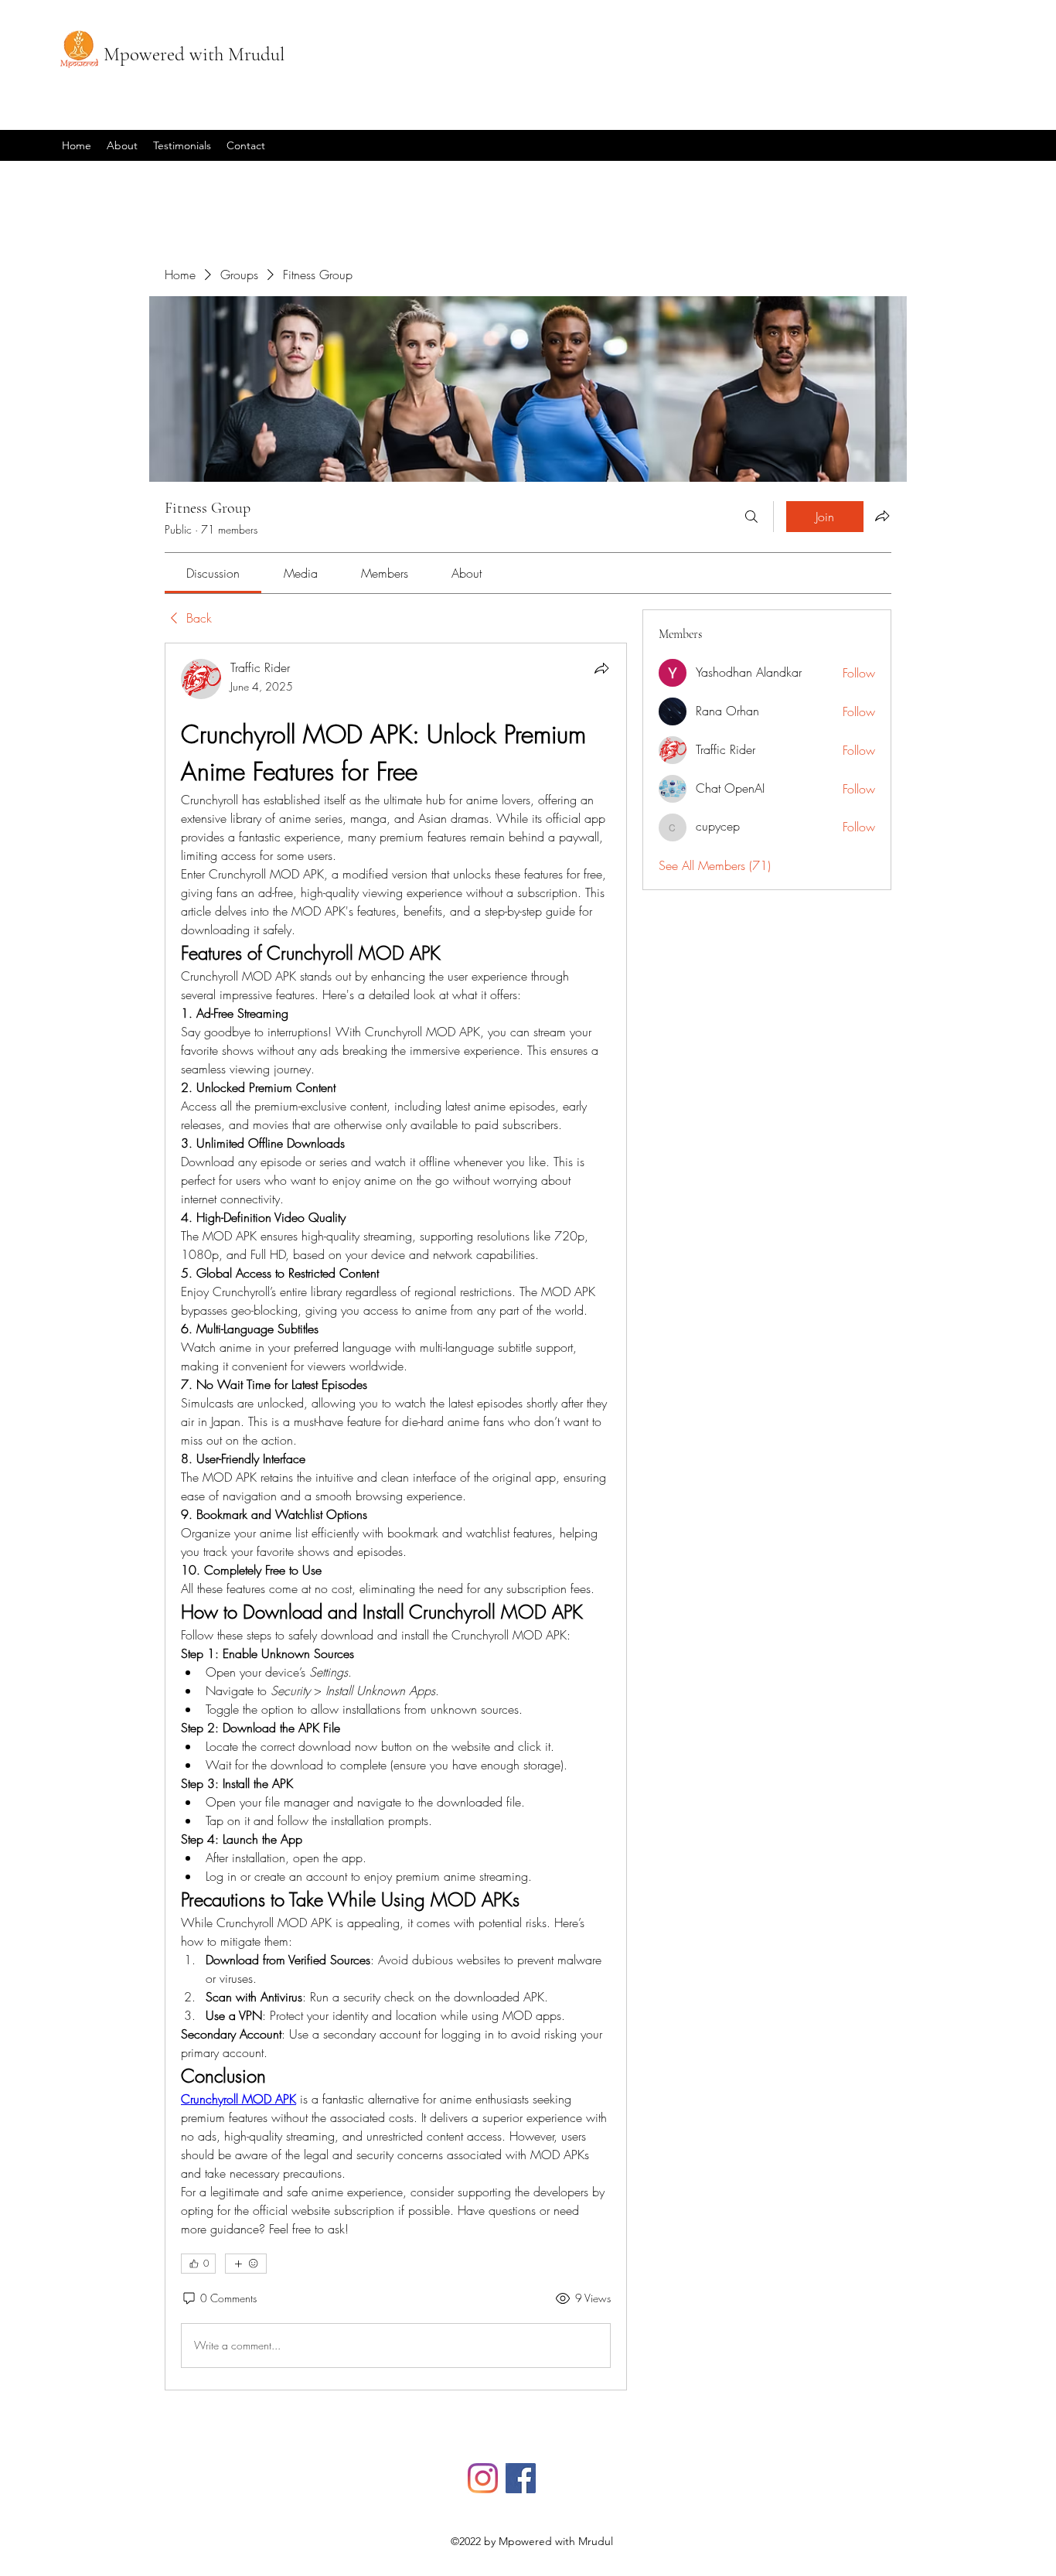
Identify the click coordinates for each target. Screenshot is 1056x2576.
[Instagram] (483, 2478)
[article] (396, 1517)
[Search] (751, 517)
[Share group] (882, 516)
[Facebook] (521, 2478)
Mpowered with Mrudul (194, 54)
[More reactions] (246, 2264)
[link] (213, 573)
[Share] (601, 668)
